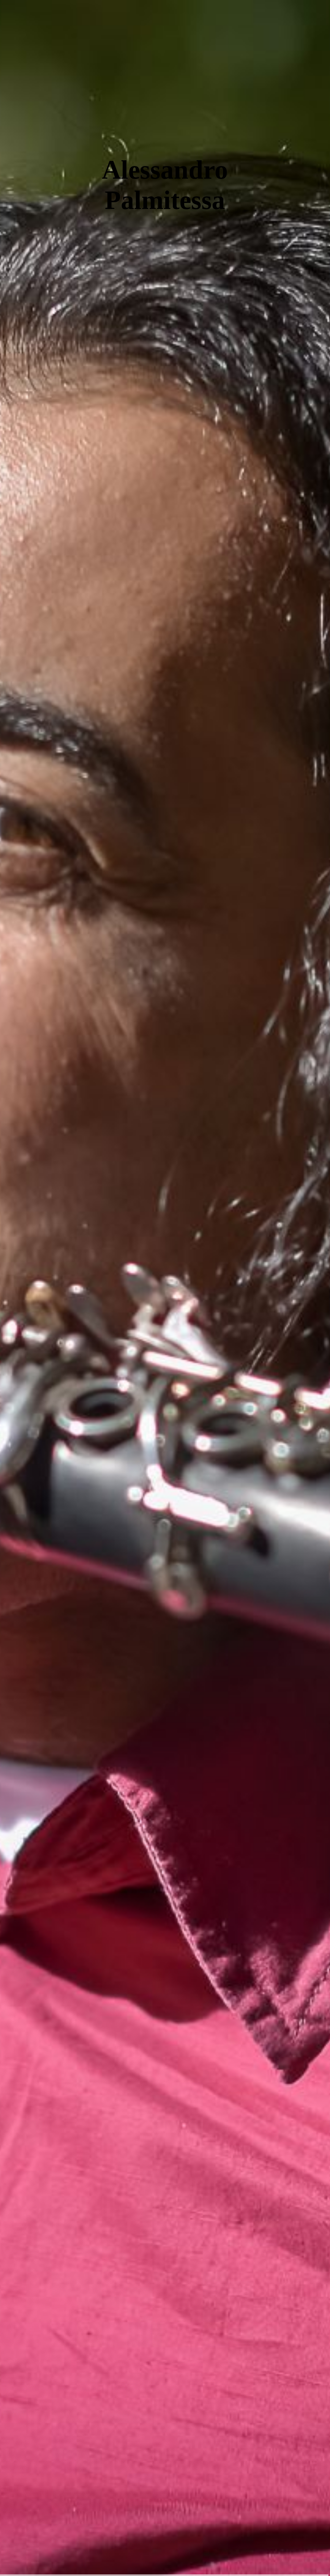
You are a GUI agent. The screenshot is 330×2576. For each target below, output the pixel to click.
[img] (165, 1288)
